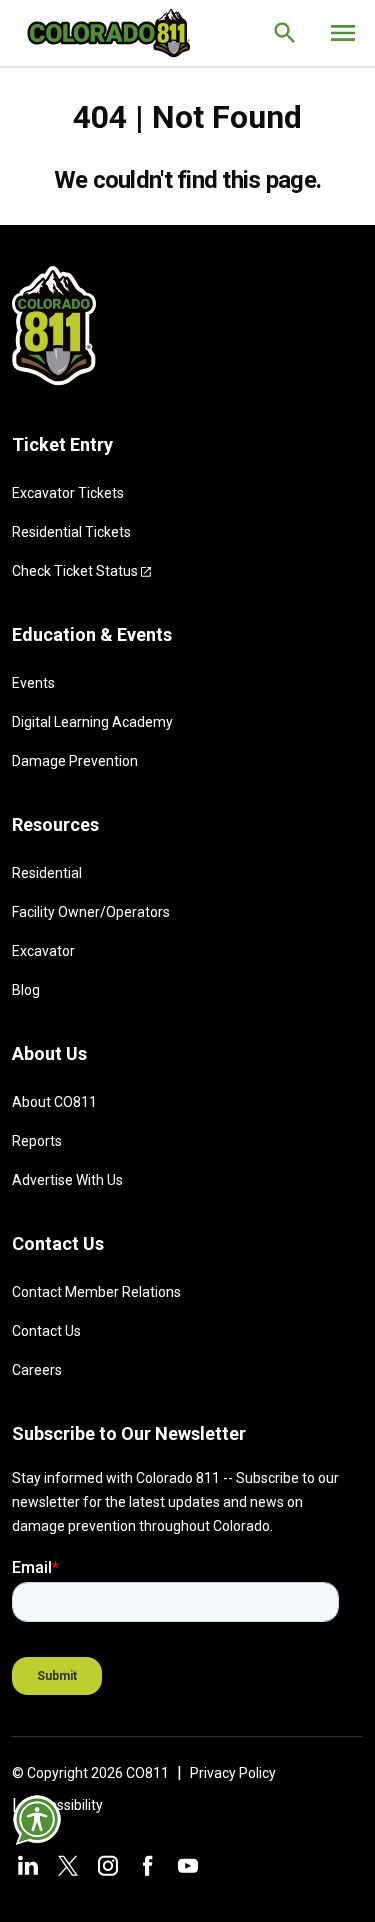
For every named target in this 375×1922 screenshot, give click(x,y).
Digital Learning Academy (92, 722)
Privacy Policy (233, 1773)
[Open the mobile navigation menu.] (343, 33)
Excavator (43, 951)
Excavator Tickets (68, 493)
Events (33, 683)
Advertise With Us (67, 1180)
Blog (26, 990)
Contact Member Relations (96, 1292)
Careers (37, 1370)
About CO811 (54, 1102)
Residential (47, 873)
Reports (37, 1141)
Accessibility (64, 1805)
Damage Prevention (75, 761)
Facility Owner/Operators (91, 912)
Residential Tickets (71, 532)
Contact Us (46, 1331)
